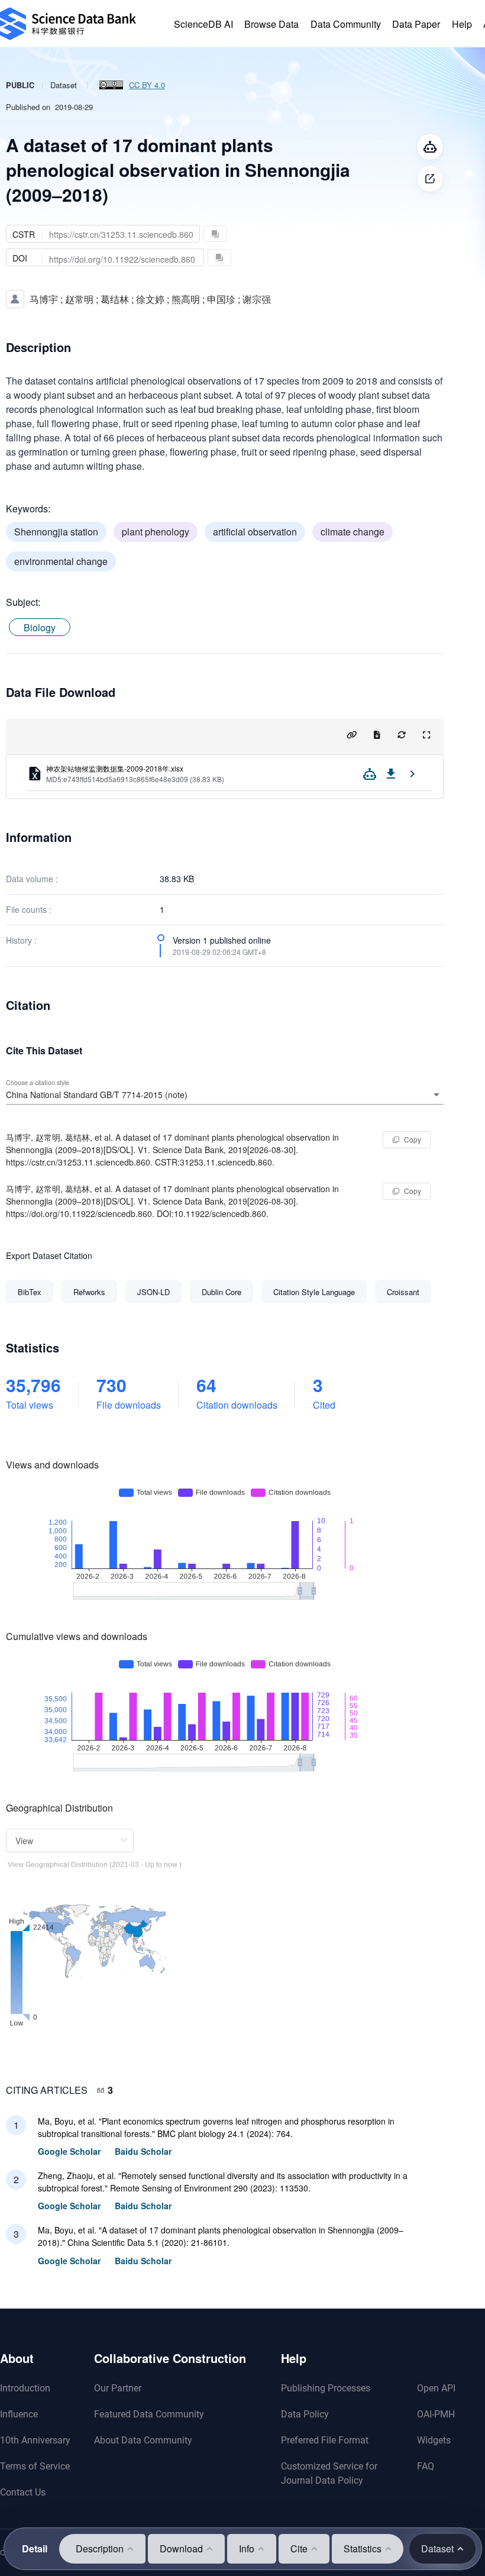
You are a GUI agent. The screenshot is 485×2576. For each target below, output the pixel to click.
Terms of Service (35, 2466)
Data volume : (32, 879)
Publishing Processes (326, 2388)
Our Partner (118, 2388)
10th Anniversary (35, 2440)
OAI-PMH (436, 2414)
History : (21, 940)
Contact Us (23, 2492)
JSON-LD (153, 1292)
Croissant (403, 1292)
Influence (19, 2414)
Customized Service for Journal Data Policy (329, 2473)
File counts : (29, 909)
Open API (436, 2388)
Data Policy (305, 2414)
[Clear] (420, 1095)
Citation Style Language (314, 1292)
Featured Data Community (149, 2414)
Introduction (25, 2388)
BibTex (30, 1292)
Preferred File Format (325, 2440)
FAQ (426, 2466)
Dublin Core (222, 1292)
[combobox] (225, 1095)
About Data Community (143, 2440)
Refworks (89, 1292)
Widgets (434, 2440)
